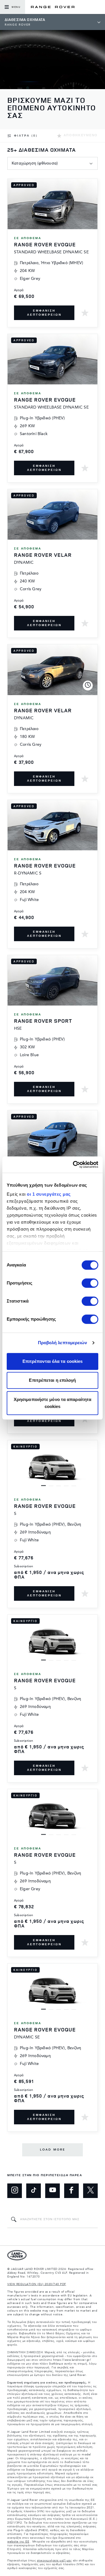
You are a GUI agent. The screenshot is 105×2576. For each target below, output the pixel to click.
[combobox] (52, 163)
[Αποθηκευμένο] (85, 313)
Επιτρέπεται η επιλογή (52, 1380)
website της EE (18, 2542)
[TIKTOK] (34, 2191)
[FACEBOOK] (71, 2191)
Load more (53, 2150)
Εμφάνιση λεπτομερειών (44, 313)
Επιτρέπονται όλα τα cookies (53, 1361)
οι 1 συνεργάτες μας (49, 1194)
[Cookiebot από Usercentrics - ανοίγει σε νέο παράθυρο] (74, 1165)
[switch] (90, 1283)
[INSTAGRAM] (15, 2191)
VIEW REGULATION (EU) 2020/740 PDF (37, 2284)
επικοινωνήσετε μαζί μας (55, 2561)
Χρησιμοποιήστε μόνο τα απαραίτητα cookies (52, 1403)
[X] (90, 2191)
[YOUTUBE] (52, 2191)
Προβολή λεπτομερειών (63, 1343)
